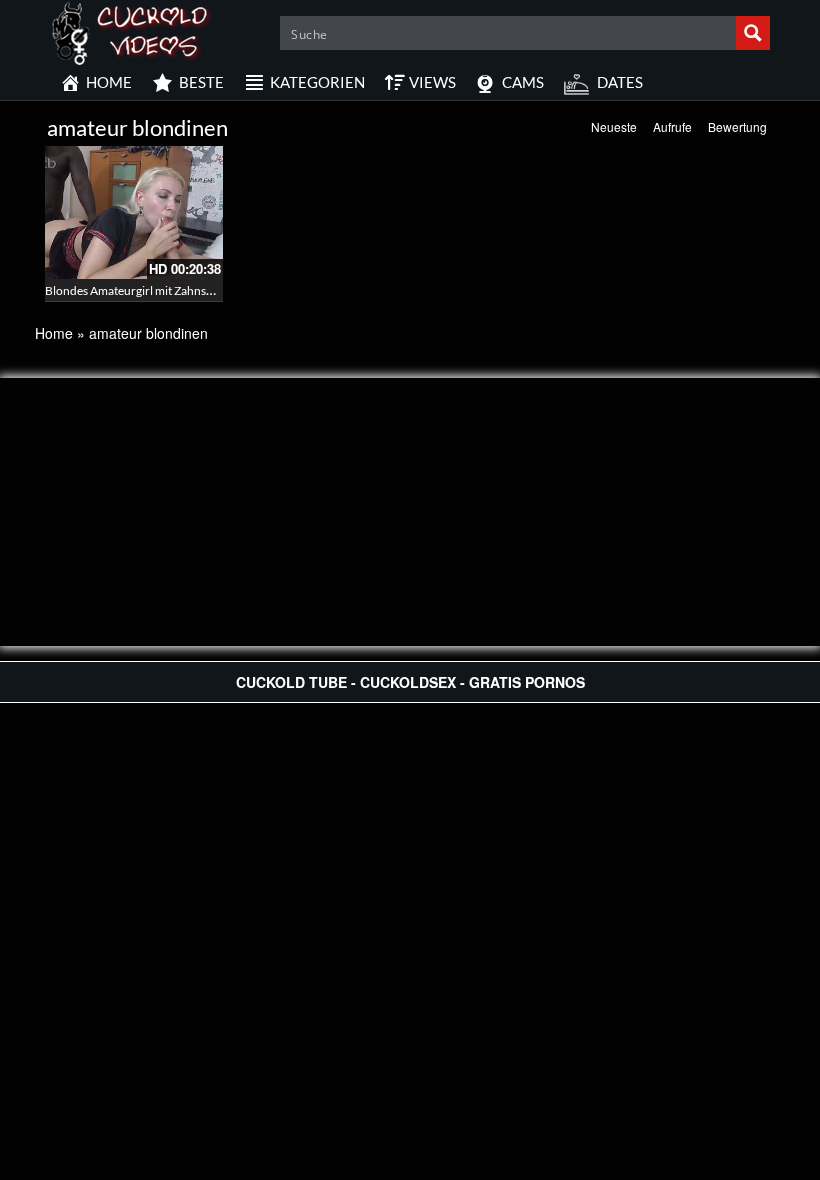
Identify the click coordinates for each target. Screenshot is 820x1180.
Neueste (614, 126)
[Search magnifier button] (753, 33)
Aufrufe (672, 126)
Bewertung (737, 126)
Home (54, 333)
